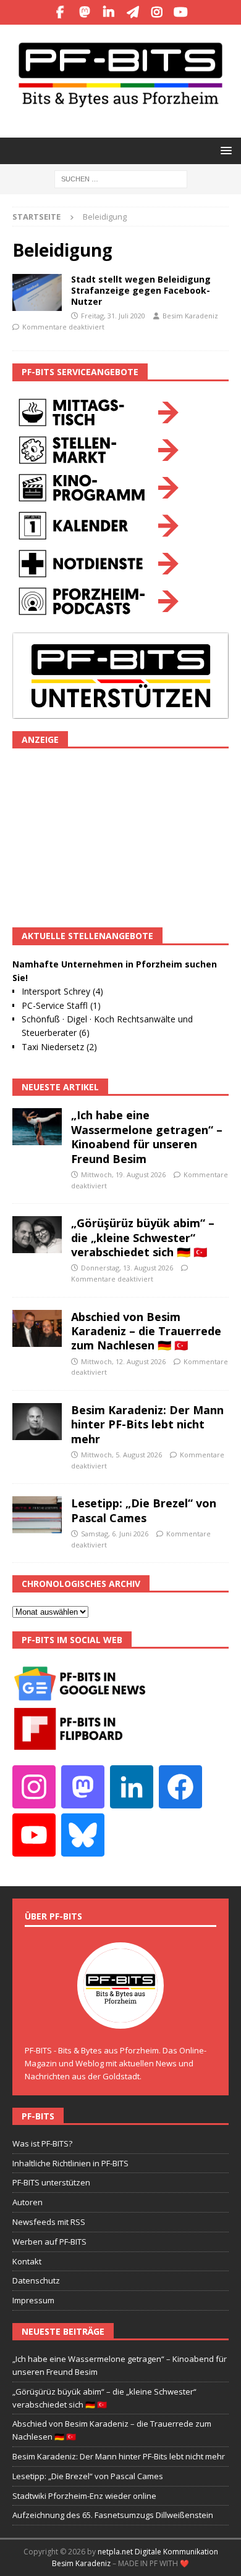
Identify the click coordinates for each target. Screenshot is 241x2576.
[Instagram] (157, 12)
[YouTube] (181, 12)
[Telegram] (133, 12)
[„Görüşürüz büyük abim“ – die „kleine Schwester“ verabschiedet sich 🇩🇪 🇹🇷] (37, 1235)
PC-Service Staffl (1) (61, 1005)
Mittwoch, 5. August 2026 (121, 1455)
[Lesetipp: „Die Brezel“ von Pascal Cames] (37, 1515)
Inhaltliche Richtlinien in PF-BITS (70, 2163)
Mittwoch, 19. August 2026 (123, 1174)
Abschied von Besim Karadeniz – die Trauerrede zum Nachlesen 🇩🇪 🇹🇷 (146, 1331)
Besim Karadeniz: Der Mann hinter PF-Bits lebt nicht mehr (147, 1424)
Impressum (33, 2300)
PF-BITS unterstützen (51, 2182)
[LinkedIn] (108, 12)
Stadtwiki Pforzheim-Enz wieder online (84, 2496)
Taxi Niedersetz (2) (59, 1047)
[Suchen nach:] (121, 178)
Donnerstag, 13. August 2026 (127, 1268)
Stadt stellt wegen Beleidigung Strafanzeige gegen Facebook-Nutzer (141, 290)
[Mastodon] (84, 12)
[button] (224, 150)
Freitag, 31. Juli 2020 (113, 316)
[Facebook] (60, 12)
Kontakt (27, 2261)
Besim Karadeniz (190, 316)
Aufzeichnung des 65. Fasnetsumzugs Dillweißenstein (113, 2515)
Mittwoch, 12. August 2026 (123, 1361)
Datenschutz (36, 2280)
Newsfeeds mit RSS (49, 2222)
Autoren (27, 2202)
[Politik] (37, 292)
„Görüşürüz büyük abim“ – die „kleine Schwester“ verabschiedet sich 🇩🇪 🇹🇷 (143, 1237)
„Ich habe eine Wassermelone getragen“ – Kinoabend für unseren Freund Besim (147, 1137)
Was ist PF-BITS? (42, 2143)
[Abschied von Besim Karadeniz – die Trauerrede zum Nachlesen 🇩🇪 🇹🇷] (37, 1328)
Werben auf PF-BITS (49, 2242)
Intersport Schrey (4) (62, 991)
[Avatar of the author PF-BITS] (120, 2016)
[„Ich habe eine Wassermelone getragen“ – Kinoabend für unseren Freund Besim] (37, 1127)
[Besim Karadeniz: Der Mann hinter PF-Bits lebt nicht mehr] (37, 1422)
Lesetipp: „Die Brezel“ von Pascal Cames (144, 1510)
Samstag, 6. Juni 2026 (115, 1534)
